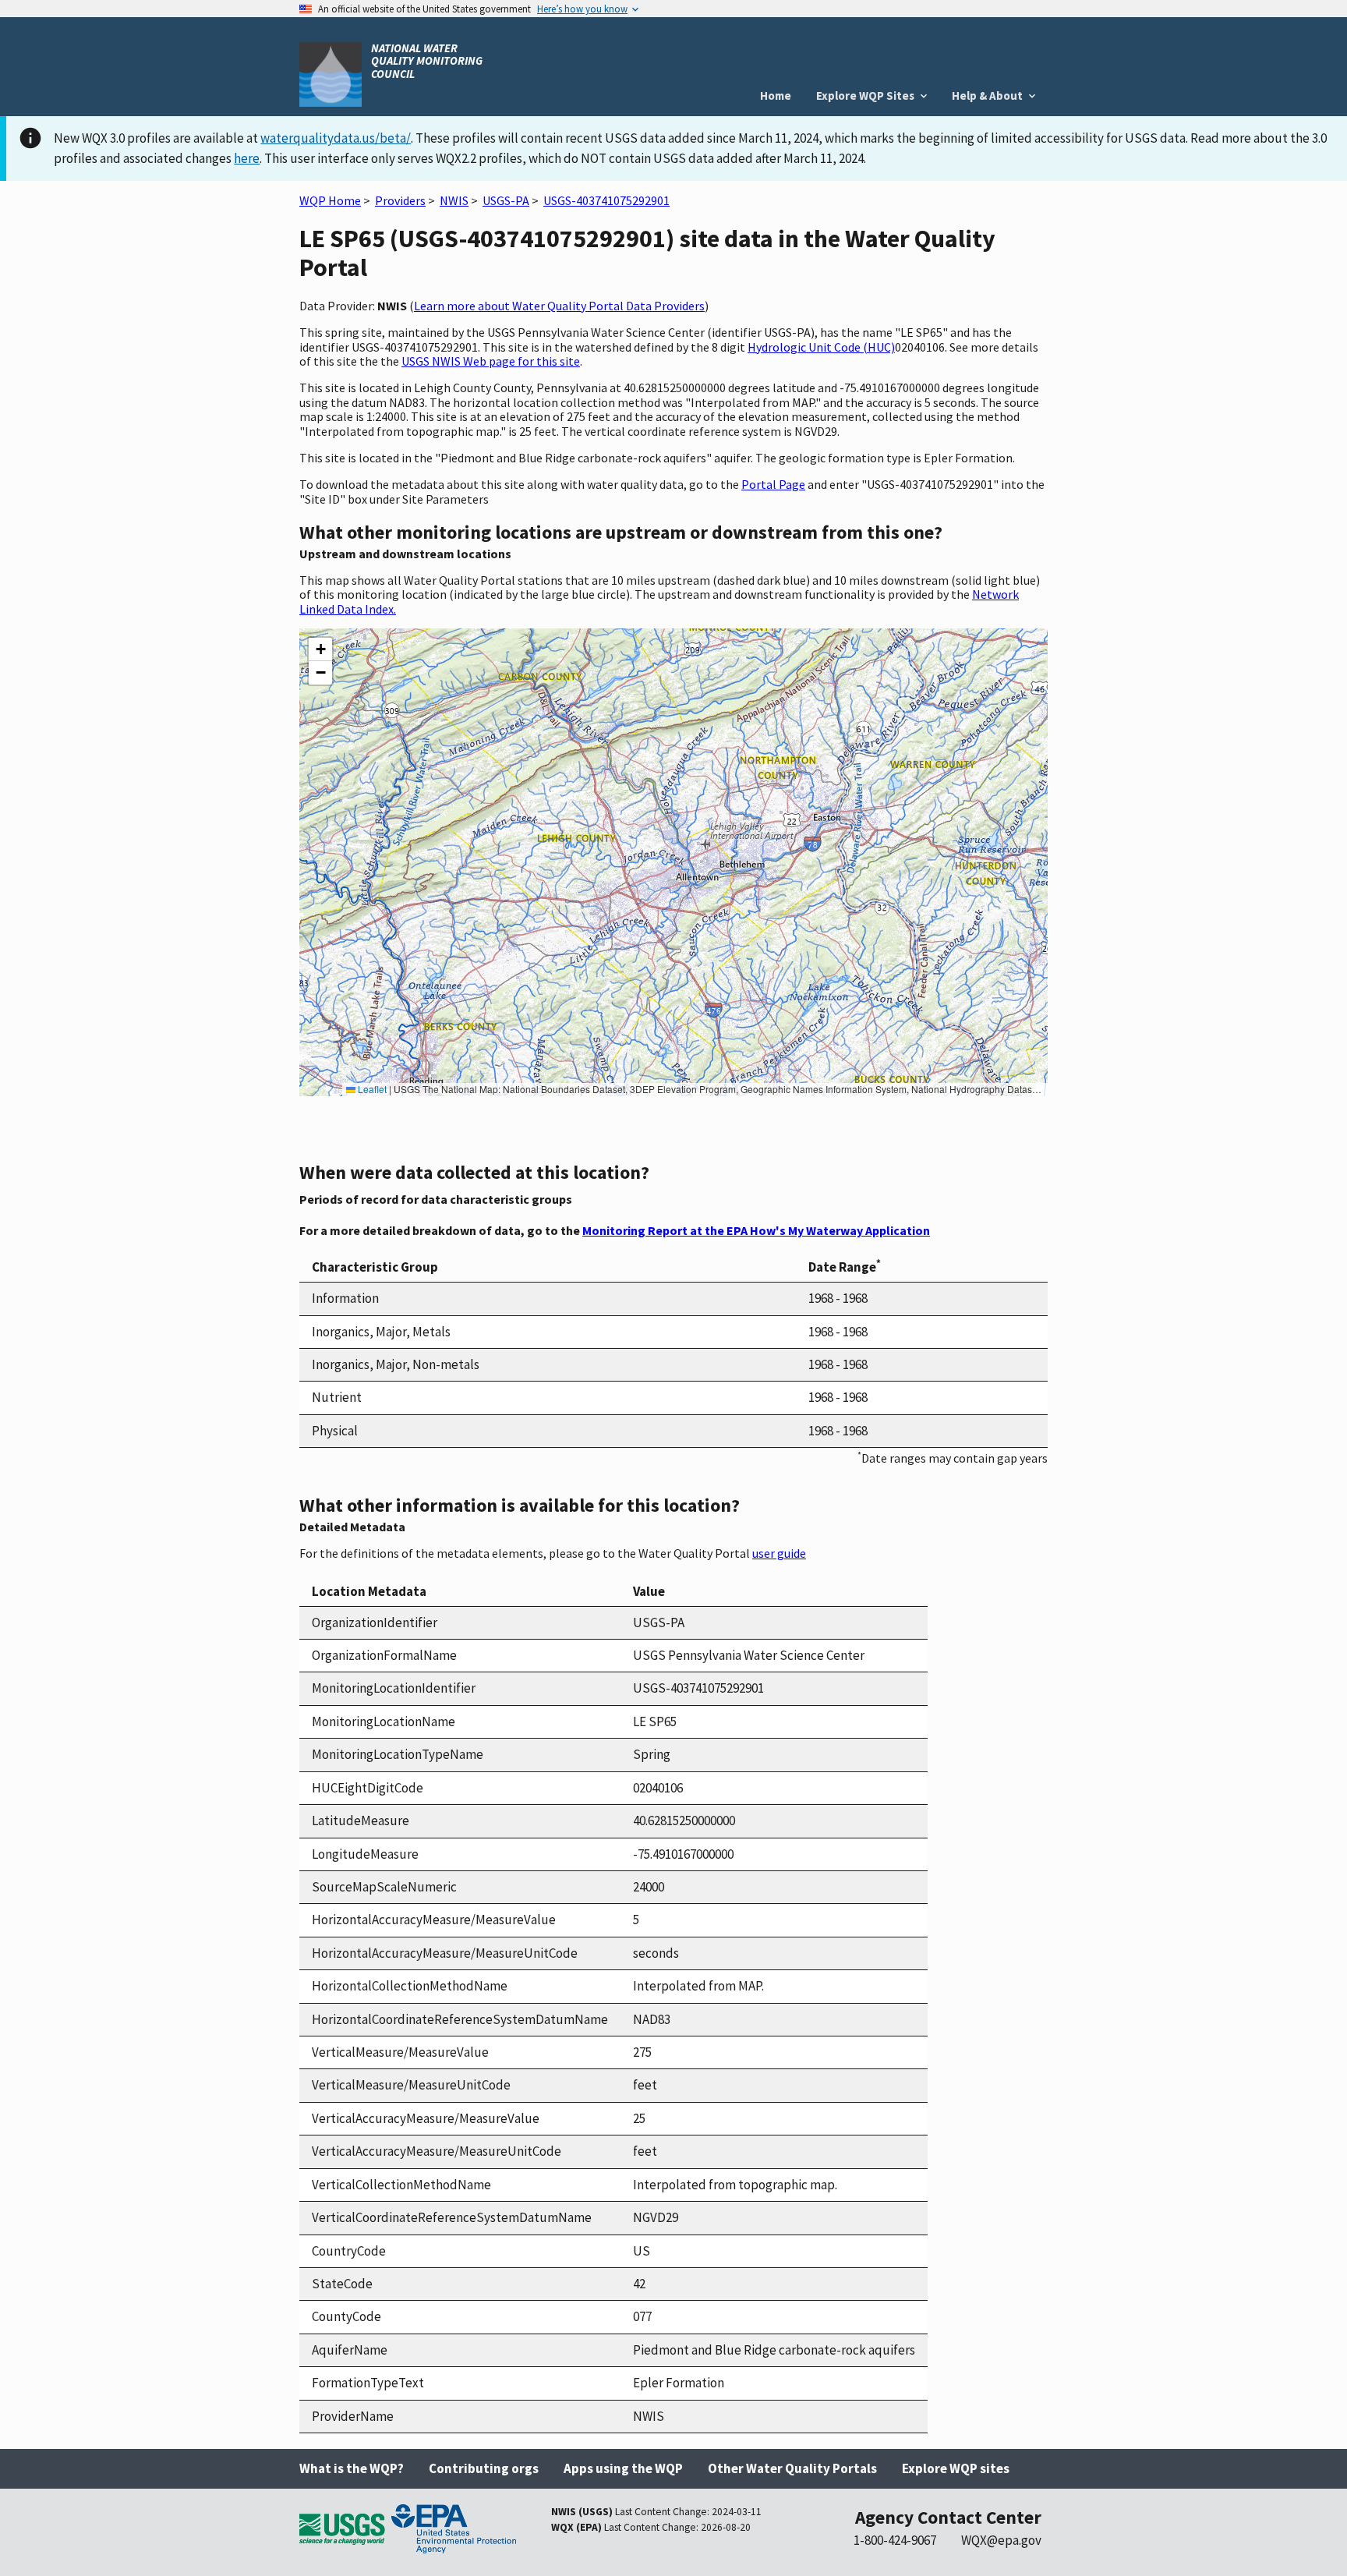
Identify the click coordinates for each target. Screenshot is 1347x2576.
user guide (779, 1553)
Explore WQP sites (956, 2468)
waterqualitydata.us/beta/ (336, 138)
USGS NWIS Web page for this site (491, 361)
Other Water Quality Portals (792, 2468)
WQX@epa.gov (1001, 2540)
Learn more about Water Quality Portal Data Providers (559, 306)
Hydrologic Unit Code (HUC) (821, 347)
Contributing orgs (484, 2468)
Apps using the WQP (623, 2468)
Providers (400, 200)
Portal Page (773, 484)
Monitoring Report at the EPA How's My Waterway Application (756, 1230)
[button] (320, 649)
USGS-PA (506, 200)
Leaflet (371, 1089)
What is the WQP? (352, 2468)
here (247, 158)
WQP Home (330, 200)
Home (776, 96)
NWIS (454, 200)
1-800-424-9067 (895, 2540)
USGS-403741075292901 (606, 200)
